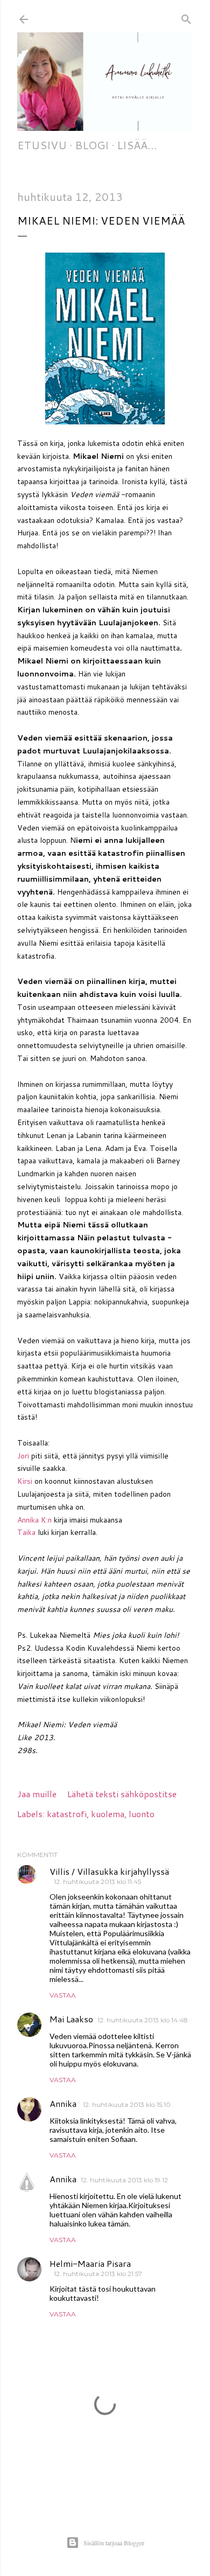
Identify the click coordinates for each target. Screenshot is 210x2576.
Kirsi (25, 1481)
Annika (64, 2103)
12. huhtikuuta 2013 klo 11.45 (97, 1882)
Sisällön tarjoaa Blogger (114, 2543)
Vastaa (63, 1995)
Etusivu (42, 145)
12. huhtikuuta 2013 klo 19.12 (124, 2180)
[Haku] (186, 17)
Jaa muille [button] (37, 1794)
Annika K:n (34, 1520)
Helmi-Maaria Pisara (90, 2263)
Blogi (92, 145)
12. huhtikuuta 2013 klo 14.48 (143, 2020)
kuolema (108, 1814)
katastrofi (67, 1814)
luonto (142, 1814)
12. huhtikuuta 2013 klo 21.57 (98, 2274)
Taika (26, 1532)
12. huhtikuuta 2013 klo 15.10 (127, 2104)
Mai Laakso (71, 2019)
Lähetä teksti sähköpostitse (122, 1794)
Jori (23, 1456)
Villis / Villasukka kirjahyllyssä (109, 1871)
